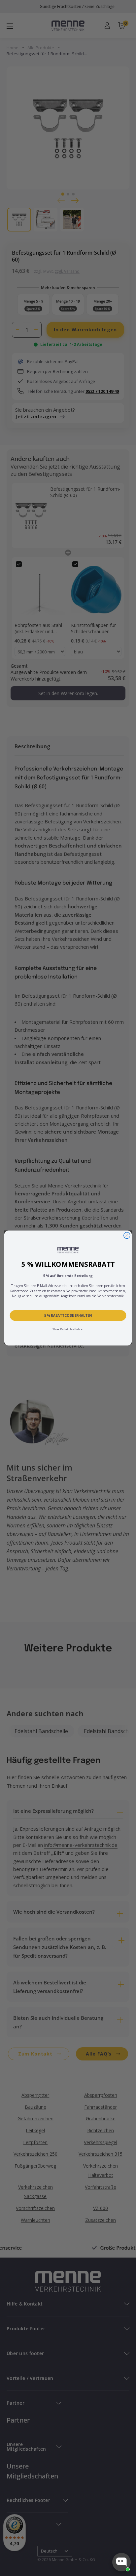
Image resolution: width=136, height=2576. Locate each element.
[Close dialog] (127, 1235)
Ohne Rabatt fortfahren (68, 1329)
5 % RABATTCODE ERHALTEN (68, 1315)
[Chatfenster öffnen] (121, 2562)
